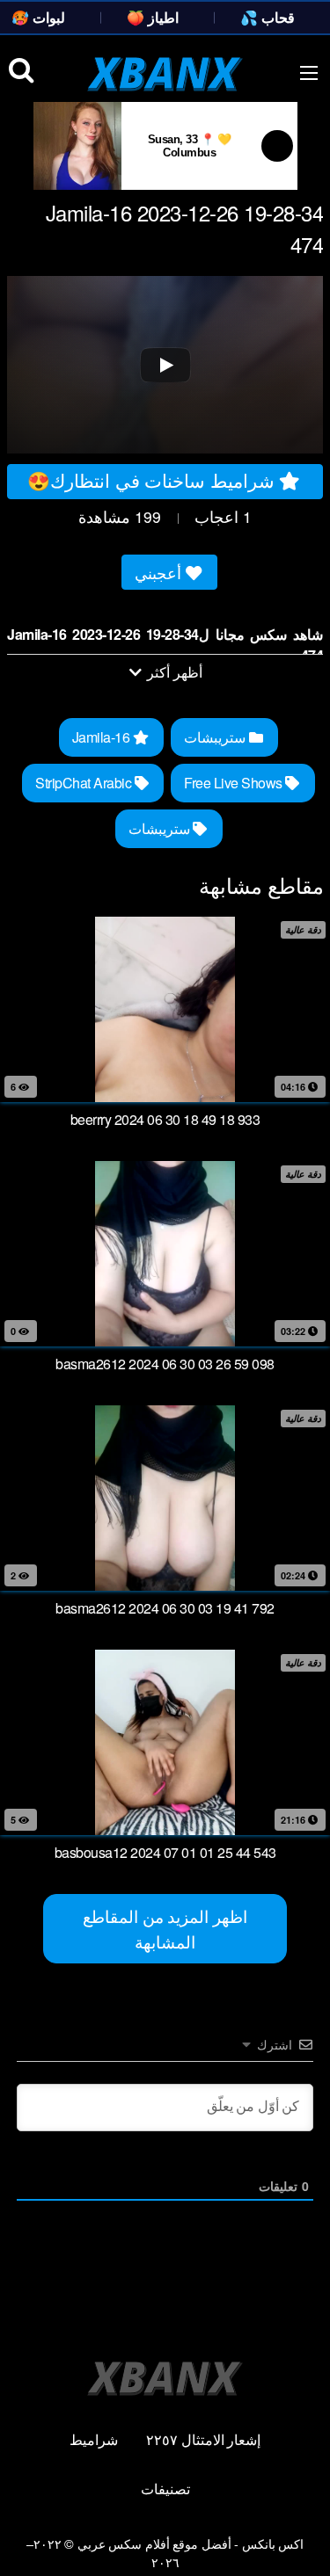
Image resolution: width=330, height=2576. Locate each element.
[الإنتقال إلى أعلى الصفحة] (301, 2537)
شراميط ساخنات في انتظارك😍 (153, 480)
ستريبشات (216, 737)
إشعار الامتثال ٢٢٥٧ (203, 2439)
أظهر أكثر (173, 672)
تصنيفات (165, 2489)
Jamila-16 (103, 737)
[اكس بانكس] (165, 74)
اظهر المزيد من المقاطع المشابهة (165, 1928)
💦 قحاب (268, 17)
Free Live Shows (235, 783)
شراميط (94, 2439)
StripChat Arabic (85, 783)
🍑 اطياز (153, 17)
